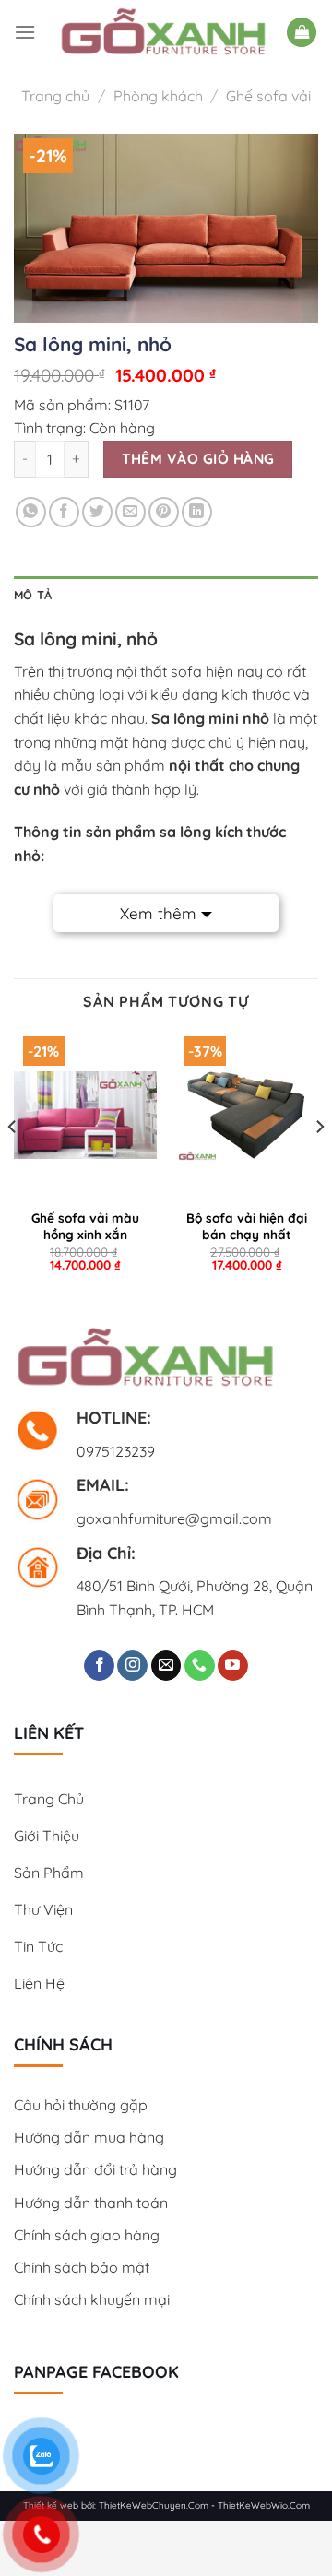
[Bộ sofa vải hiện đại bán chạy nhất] (247, 1115)
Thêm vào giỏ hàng (198, 458)
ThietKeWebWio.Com (264, 2505)
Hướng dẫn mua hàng (89, 2137)
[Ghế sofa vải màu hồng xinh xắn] (85, 1115)
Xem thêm (158, 913)
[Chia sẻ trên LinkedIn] (197, 512)
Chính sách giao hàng (87, 2235)
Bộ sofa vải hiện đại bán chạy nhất (247, 1226)
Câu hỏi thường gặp (81, 2105)
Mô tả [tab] (33, 595)
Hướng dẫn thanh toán (91, 2203)
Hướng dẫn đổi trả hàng (95, 2169)
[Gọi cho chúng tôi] (200, 1666)
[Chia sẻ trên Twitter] (97, 512)
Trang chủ (55, 96)
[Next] (319, 1163)
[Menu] (25, 32)
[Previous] (13, 1163)
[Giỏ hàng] (302, 33)
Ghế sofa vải (268, 96)
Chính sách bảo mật (82, 2267)
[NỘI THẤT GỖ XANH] (163, 32)
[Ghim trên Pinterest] (164, 512)
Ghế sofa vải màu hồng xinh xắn (85, 1226)
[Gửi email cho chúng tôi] (166, 1666)
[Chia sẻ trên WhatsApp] (31, 512)
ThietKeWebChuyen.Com (154, 2505)
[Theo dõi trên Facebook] (99, 1666)
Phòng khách (158, 96)
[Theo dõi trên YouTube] (233, 1666)
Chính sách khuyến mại (92, 2299)
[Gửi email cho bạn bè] (130, 512)
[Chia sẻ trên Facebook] (64, 512)
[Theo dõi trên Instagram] (132, 1666)
